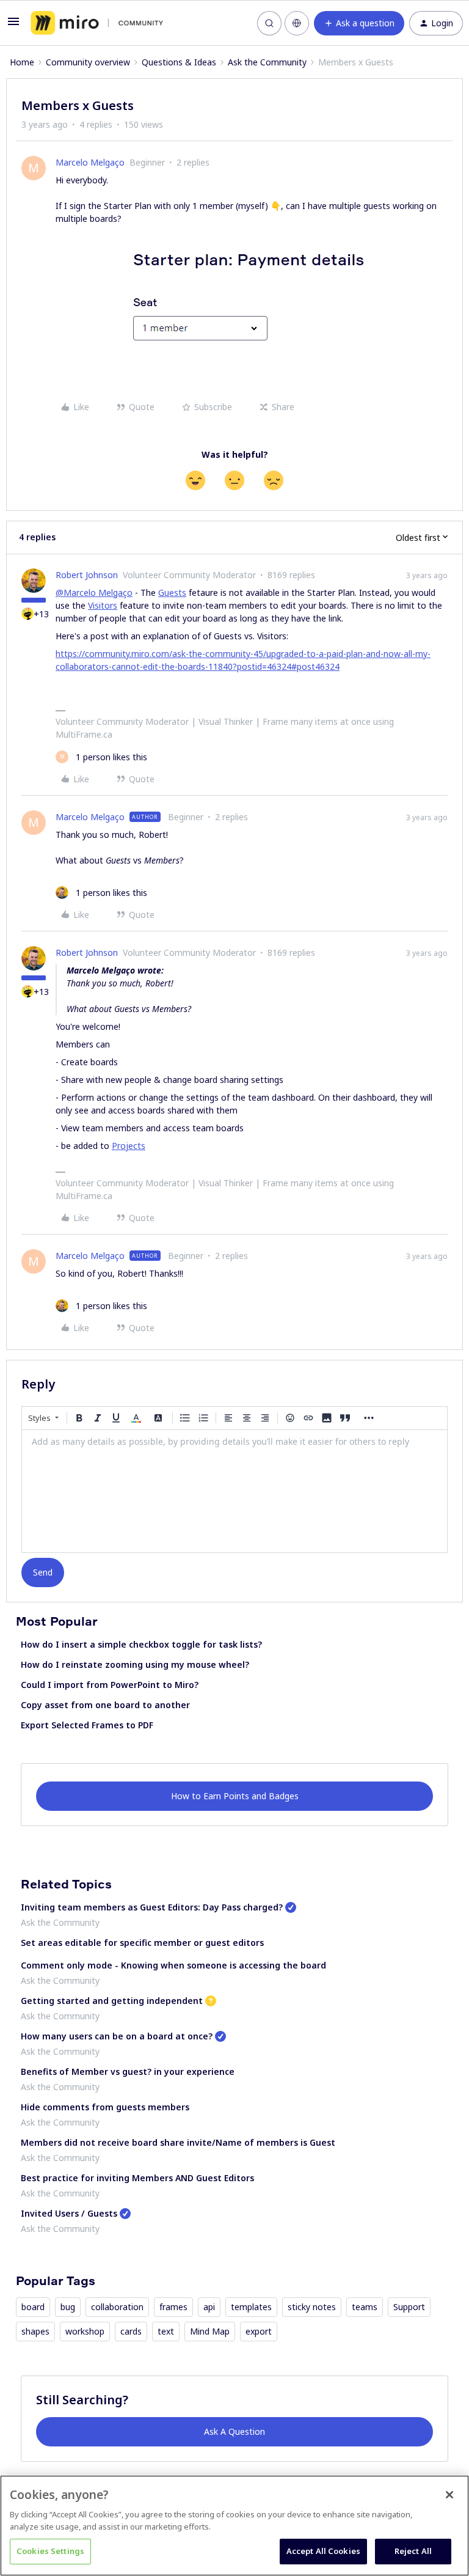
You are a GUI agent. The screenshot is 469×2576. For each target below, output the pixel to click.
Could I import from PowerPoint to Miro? (110, 1685)
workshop (85, 2331)
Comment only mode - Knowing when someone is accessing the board (173, 1965)
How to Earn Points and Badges (235, 1796)
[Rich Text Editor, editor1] (234, 1491)
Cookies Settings (50, 2551)
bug (68, 2307)
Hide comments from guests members (105, 2107)
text (166, 2331)
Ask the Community (267, 62)
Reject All (413, 2551)
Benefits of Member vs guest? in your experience (128, 2071)
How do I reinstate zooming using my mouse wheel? (135, 1664)
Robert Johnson (87, 575)
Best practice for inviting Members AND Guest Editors (137, 2178)
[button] (13, 25)
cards (131, 2331)
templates (251, 2307)
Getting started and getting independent (112, 2001)
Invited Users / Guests (69, 2213)
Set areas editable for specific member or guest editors (142, 1943)
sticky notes (312, 2307)
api (209, 2307)
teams (365, 2307)
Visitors (103, 605)
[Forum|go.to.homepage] (97, 23)
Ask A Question (234, 2431)
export (259, 2331)
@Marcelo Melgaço (94, 593)
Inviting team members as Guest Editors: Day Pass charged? (152, 1907)
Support (409, 2307)
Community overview (88, 62)
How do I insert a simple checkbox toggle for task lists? (141, 1644)
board (33, 2307)
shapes (35, 2331)
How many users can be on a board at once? (117, 2036)
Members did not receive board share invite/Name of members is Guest (178, 2142)
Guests (172, 593)
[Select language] (297, 23)
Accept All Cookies (323, 2551)
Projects (129, 1146)
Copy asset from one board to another (105, 1705)
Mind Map (210, 2331)
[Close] (449, 2495)
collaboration (117, 2307)
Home (22, 62)
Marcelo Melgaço (90, 162)
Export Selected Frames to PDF (87, 1725)
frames (173, 2307)
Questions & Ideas (179, 62)
